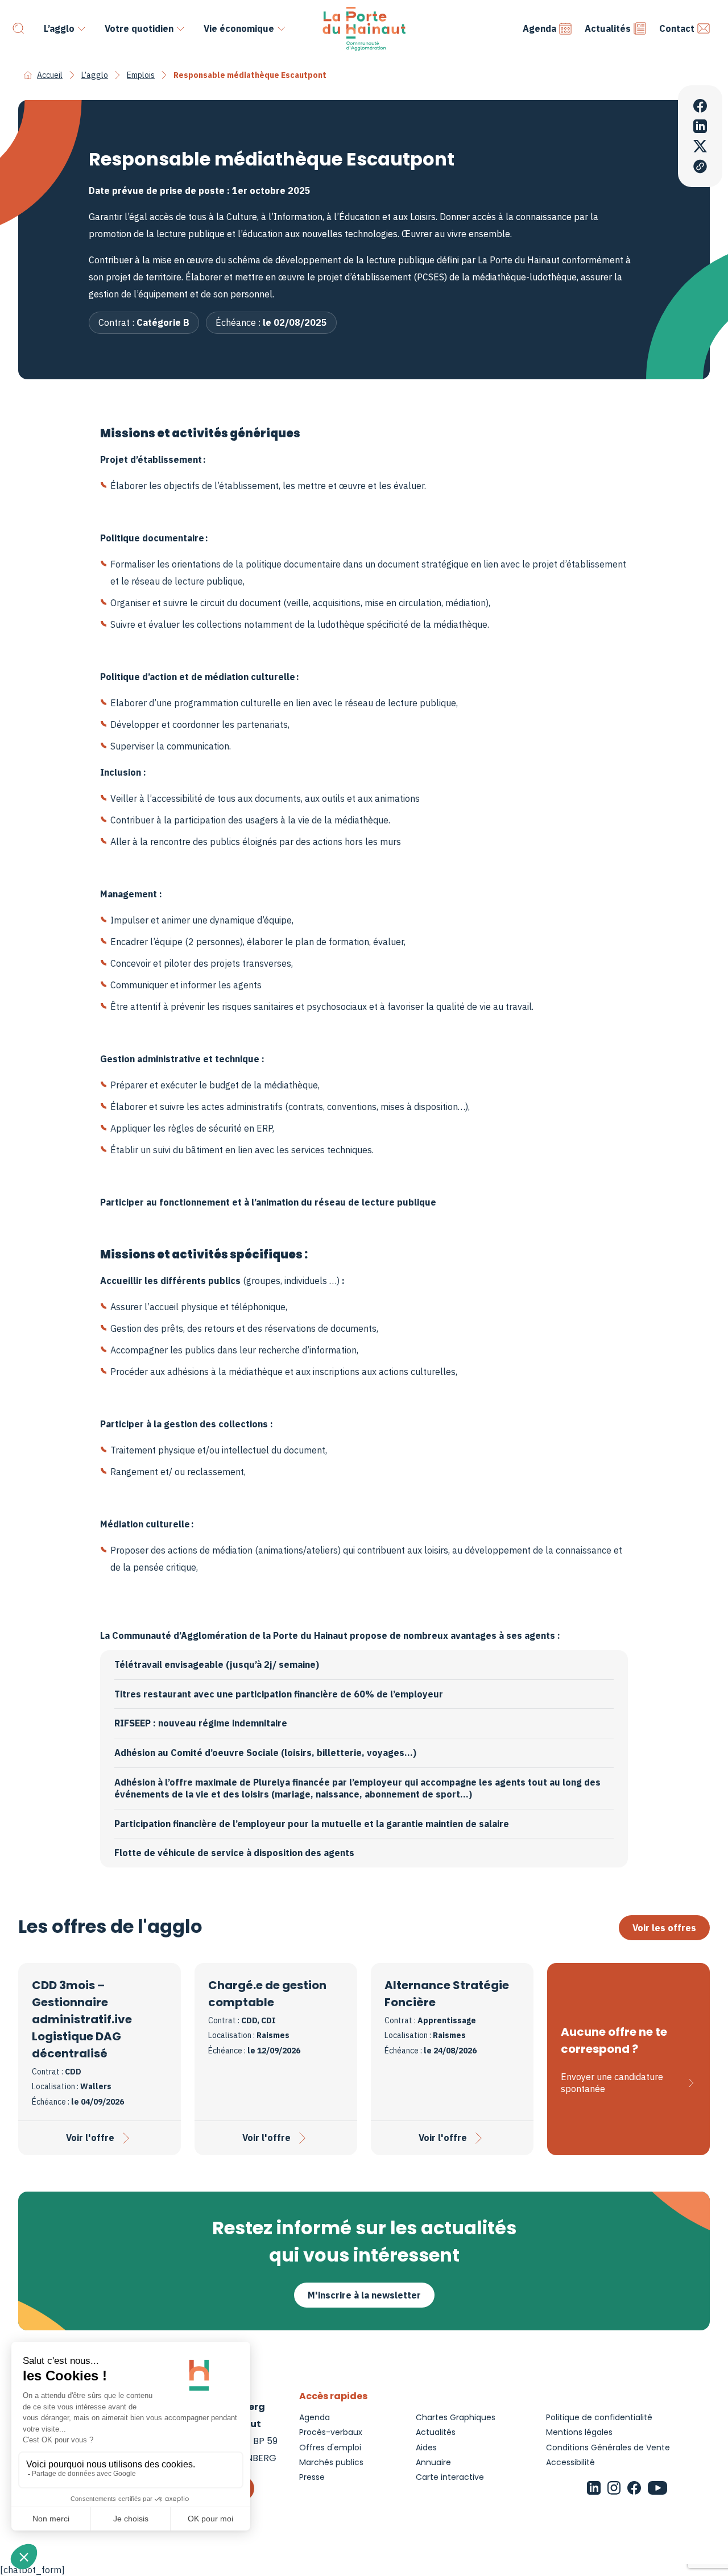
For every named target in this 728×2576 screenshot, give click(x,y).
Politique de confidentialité (599, 2417)
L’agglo (59, 28)
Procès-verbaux (331, 2432)
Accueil (50, 75)
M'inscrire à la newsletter (364, 2295)
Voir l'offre (90, 2138)
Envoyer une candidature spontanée (612, 2083)
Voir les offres (664, 1928)
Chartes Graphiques (456, 2417)
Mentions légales (579, 2432)
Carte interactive (450, 2477)
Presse (312, 2477)
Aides (426, 2447)
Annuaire (433, 2462)
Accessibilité (570, 2462)
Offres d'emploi (330, 2447)
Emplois (141, 75)
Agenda (539, 28)
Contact (677, 28)
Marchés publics (331, 2462)
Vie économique (239, 28)
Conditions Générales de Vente (608, 2447)
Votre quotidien (139, 28)
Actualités (608, 28)
